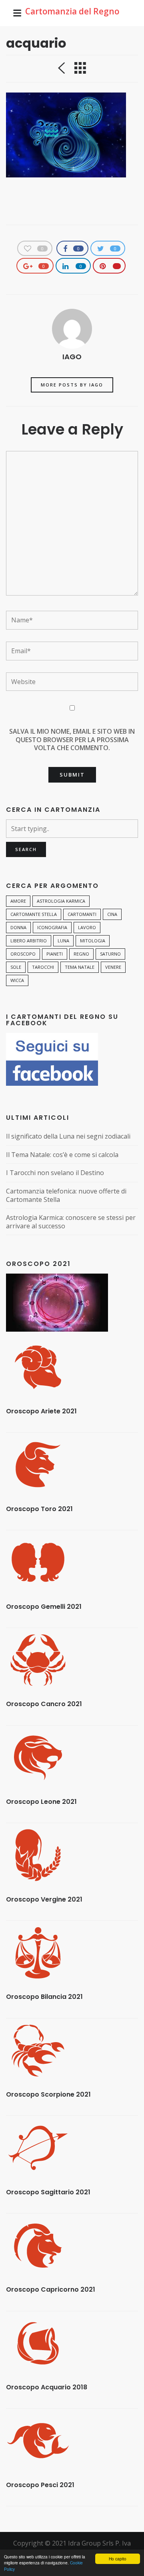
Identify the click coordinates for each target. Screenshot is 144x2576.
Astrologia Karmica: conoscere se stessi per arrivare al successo (71, 1222)
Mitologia (93, 941)
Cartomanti (82, 914)
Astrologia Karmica (61, 901)
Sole (16, 967)
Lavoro (87, 927)
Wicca (17, 980)
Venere (113, 967)
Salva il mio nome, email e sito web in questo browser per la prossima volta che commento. (72, 740)
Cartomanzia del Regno (72, 11)
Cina (112, 914)
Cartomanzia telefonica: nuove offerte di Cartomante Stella (66, 1195)
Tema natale (80, 967)
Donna (18, 927)
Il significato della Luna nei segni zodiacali (68, 1136)
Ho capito (118, 2559)
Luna (63, 941)
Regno (81, 954)
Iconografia (52, 927)
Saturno (110, 954)
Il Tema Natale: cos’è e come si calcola (62, 1155)
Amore (18, 901)
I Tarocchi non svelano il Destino (55, 1173)
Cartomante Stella (34, 914)
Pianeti (55, 954)
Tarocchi (43, 967)
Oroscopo (23, 954)
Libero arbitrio (29, 941)
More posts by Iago (72, 385)
